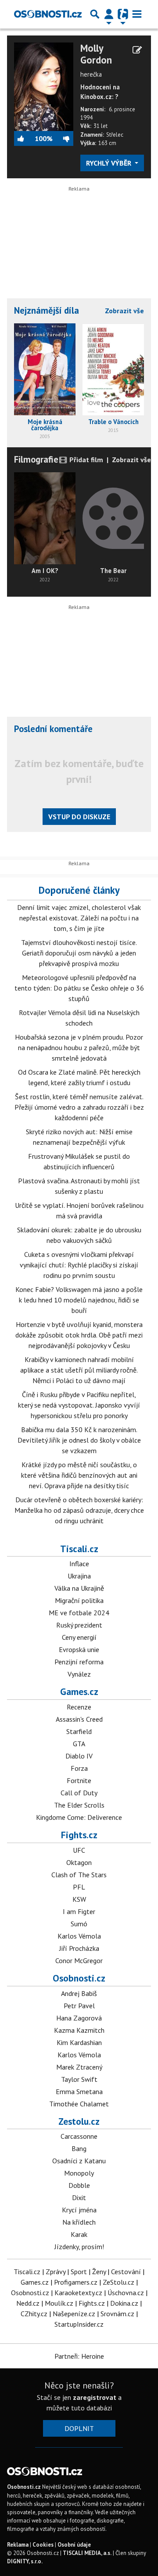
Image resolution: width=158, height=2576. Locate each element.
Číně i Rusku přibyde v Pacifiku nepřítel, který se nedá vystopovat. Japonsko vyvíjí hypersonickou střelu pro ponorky (79, 1405)
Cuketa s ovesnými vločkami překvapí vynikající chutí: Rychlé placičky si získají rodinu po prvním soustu (79, 1265)
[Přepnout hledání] (95, 14)
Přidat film (85, 460)
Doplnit (79, 2428)
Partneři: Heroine (79, 2356)
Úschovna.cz (126, 2293)
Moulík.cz (59, 2303)
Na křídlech (79, 2222)
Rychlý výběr (110, 163)
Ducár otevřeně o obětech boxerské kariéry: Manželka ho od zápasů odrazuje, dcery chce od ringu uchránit (79, 1510)
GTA (79, 1744)
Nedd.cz (28, 2303)
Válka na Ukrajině (79, 1588)
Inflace (79, 1564)
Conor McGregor (79, 1960)
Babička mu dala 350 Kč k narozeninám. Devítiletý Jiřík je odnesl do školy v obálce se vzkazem (79, 1440)
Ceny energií (79, 1637)
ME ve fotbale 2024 (79, 1613)
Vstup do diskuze (79, 817)
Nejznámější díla (47, 310)
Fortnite (79, 1780)
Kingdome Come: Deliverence (79, 1817)
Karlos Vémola (79, 1936)
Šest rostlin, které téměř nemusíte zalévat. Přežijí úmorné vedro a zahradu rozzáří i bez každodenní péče (79, 1107)
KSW (79, 1899)
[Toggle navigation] (137, 14)
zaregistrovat (95, 2397)
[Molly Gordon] (44, 86)
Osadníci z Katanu (79, 2161)
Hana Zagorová (79, 2018)
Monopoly (79, 2173)
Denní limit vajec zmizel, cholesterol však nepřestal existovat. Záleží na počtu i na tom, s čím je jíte (79, 918)
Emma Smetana (79, 2091)
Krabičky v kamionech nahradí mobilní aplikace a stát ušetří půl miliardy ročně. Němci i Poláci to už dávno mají (79, 1370)
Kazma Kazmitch (79, 2030)
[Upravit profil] (137, 50)
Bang (79, 2148)
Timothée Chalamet (79, 2104)
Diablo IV (79, 1756)
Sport (79, 2272)
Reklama (18, 2545)
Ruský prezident (79, 1625)
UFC (79, 1850)
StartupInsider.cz (79, 2324)
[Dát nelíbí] (63, 138)
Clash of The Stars (79, 1875)
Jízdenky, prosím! (79, 2247)
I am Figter (79, 1911)
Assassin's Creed (79, 1719)
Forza (79, 1768)
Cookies (43, 2545)
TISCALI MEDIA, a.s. (87, 2553)
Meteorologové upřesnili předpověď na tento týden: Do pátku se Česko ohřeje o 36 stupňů (79, 988)
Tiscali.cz (79, 1549)
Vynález (79, 1674)
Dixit (79, 2197)
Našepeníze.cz (74, 2314)
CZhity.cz (34, 2314)
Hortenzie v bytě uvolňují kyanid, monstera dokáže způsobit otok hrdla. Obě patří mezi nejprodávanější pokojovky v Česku (79, 1335)
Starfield (79, 1731)
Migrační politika (79, 1600)
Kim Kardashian (79, 2042)
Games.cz (79, 1691)
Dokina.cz (124, 2303)
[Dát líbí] (24, 138)
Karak (79, 2234)
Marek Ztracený (79, 2067)
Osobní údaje (74, 2545)
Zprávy (56, 2272)
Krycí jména (79, 2210)
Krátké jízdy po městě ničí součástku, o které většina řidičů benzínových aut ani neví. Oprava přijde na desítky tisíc (79, 1475)
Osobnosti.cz (79, 1978)
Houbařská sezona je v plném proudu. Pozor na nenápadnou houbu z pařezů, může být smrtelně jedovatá (79, 1047)
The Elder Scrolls (79, 1805)
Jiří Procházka (79, 1948)
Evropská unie (79, 1649)
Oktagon (79, 1862)
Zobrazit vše (124, 311)
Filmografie (36, 459)
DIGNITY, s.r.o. (25, 2561)
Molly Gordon (96, 54)
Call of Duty (79, 1793)
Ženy (99, 2272)
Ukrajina (79, 1576)
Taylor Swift (79, 2079)
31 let (101, 126)
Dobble (79, 2185)
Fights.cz (79, 1835)
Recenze (79, 1707)
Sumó (79, 1924)
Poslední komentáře (53, 729)
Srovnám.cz (117, 2314)
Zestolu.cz (79, 2121)
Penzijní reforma (79, 1662)
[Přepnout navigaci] (109, 14)
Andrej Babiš (79, 1993)
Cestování (126, 2272)
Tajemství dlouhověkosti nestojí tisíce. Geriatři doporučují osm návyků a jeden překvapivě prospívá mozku (79, 953)
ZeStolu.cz (118, 2282)
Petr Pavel (79, 2006)
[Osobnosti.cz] (48, 14)
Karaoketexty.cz (78, 2293)
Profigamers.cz (76, 2282)
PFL (79, 1887)
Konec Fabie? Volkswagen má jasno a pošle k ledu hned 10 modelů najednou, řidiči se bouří (79, 1300)
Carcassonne (79, 2136)
